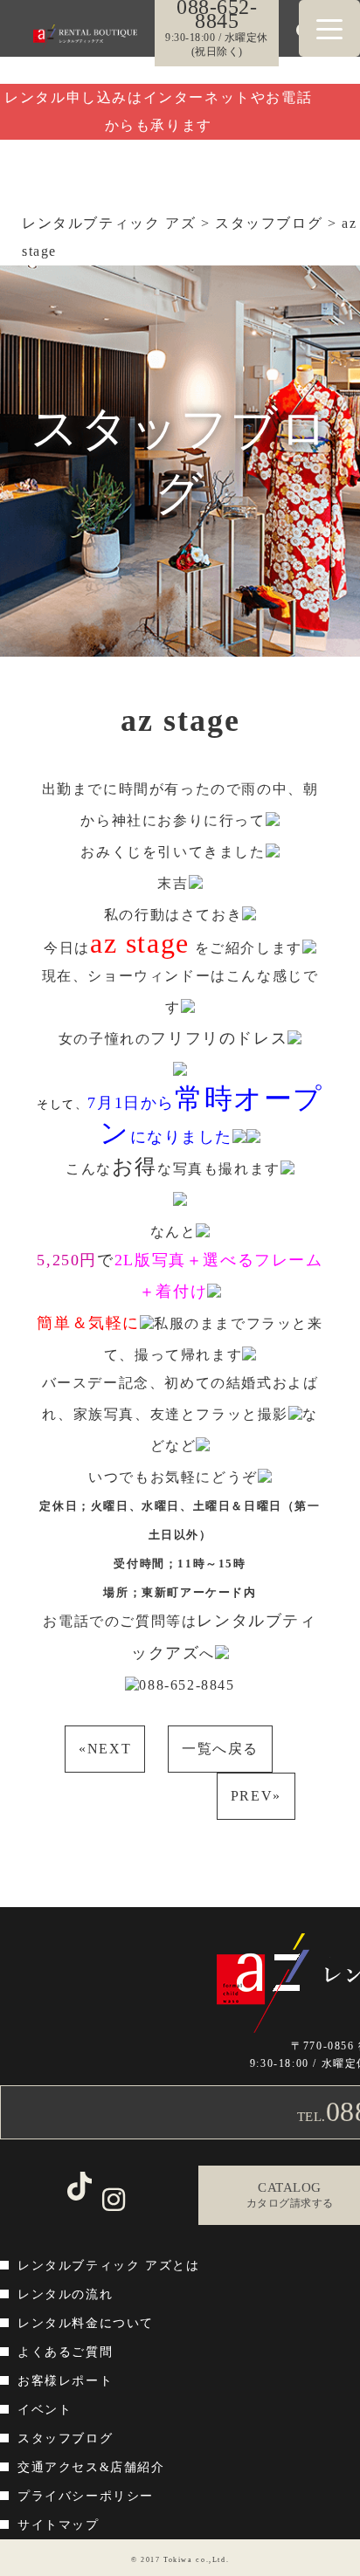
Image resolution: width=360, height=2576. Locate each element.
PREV (256, 1796)
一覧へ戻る (220, 1749)
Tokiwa (178, 2560)
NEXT (105, 1749)
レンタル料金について (86, 2323)
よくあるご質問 (65, 2352)
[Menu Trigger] (329, 28)
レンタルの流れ (65, 2294)
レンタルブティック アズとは (108, 2266)
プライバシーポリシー (86, 2496)
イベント (45, 2410)
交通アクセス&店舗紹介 (91, 2467)
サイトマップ (59, 2525)
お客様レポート (65, 2381)
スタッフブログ (65, 2438)
